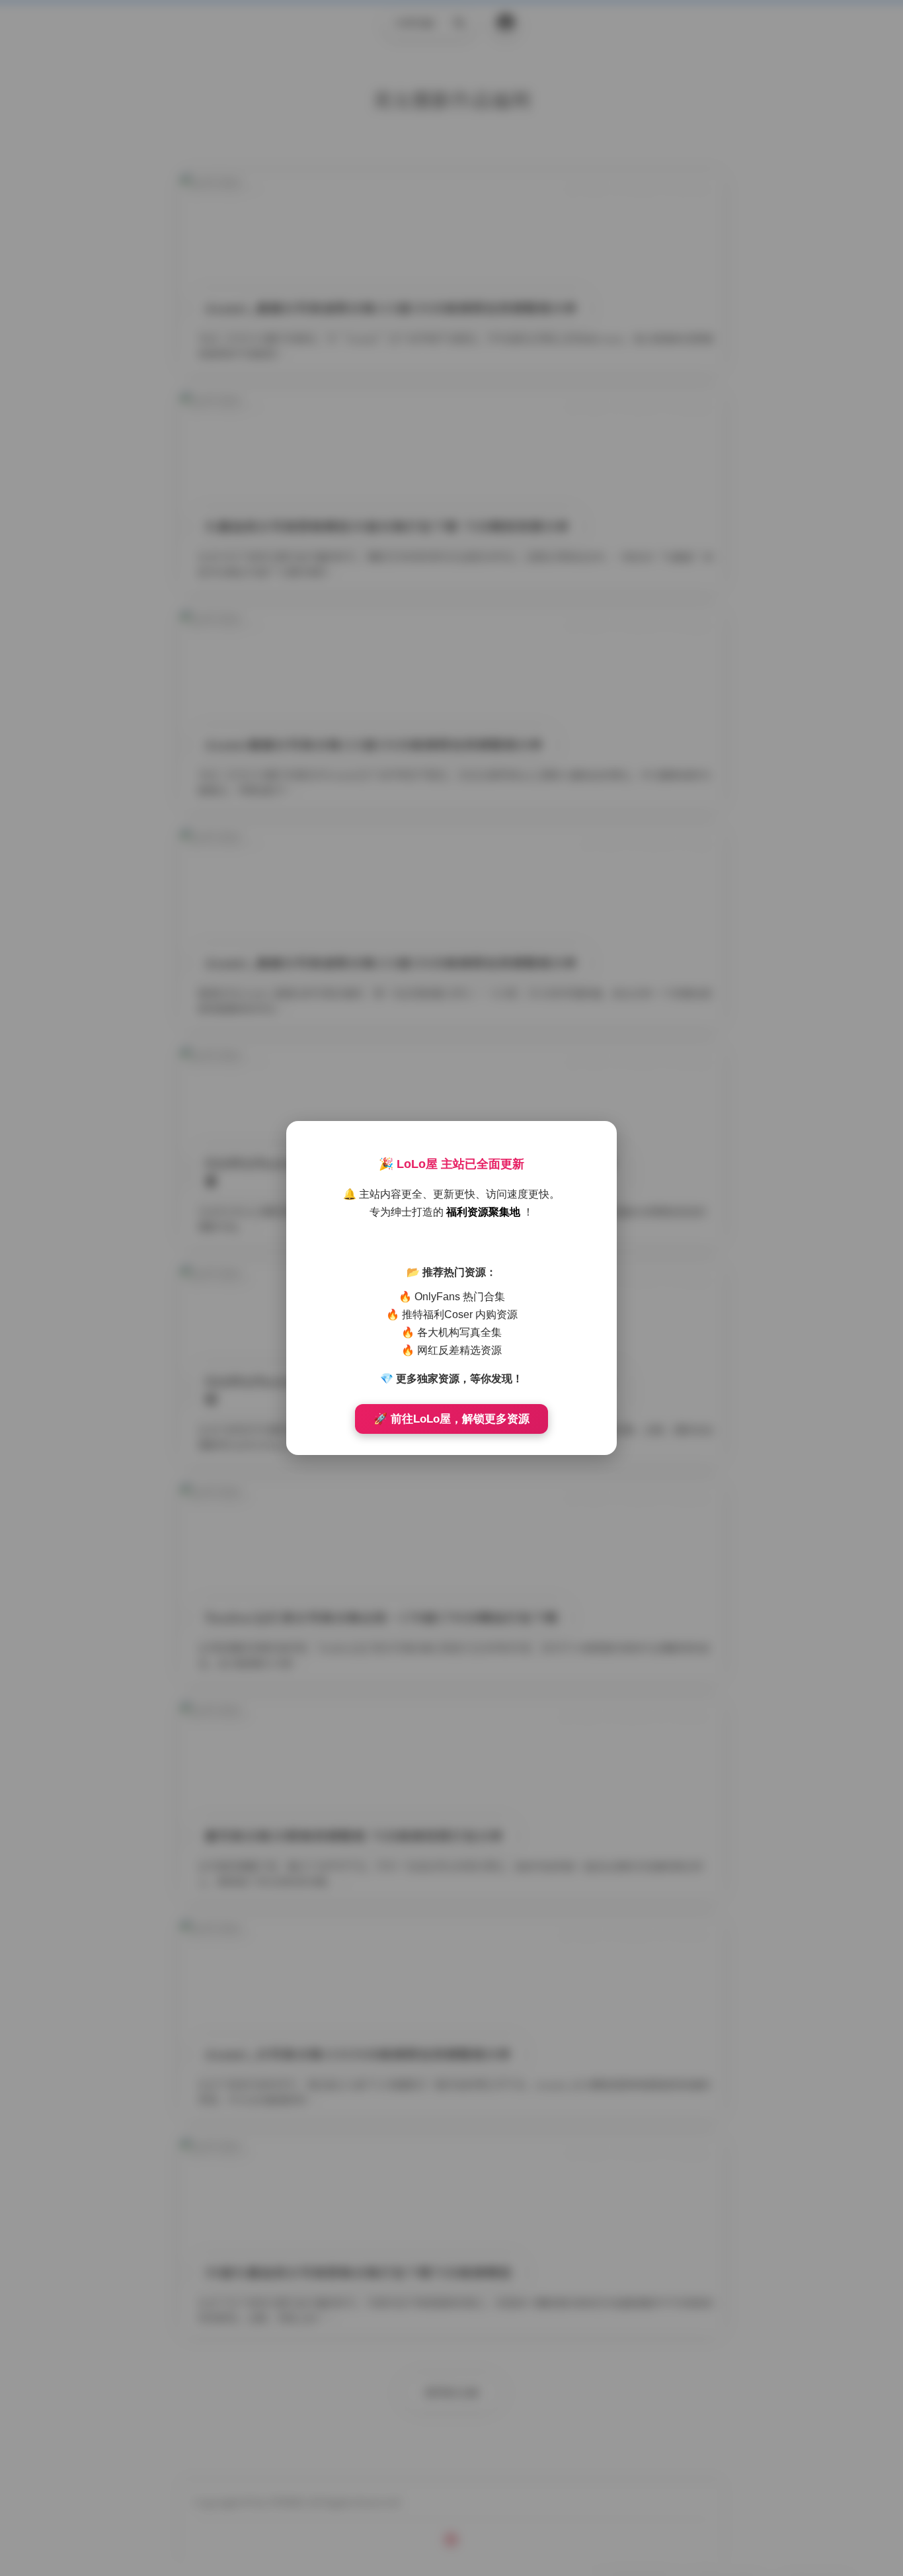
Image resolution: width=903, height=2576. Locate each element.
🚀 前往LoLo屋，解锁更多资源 (451, 1419)
